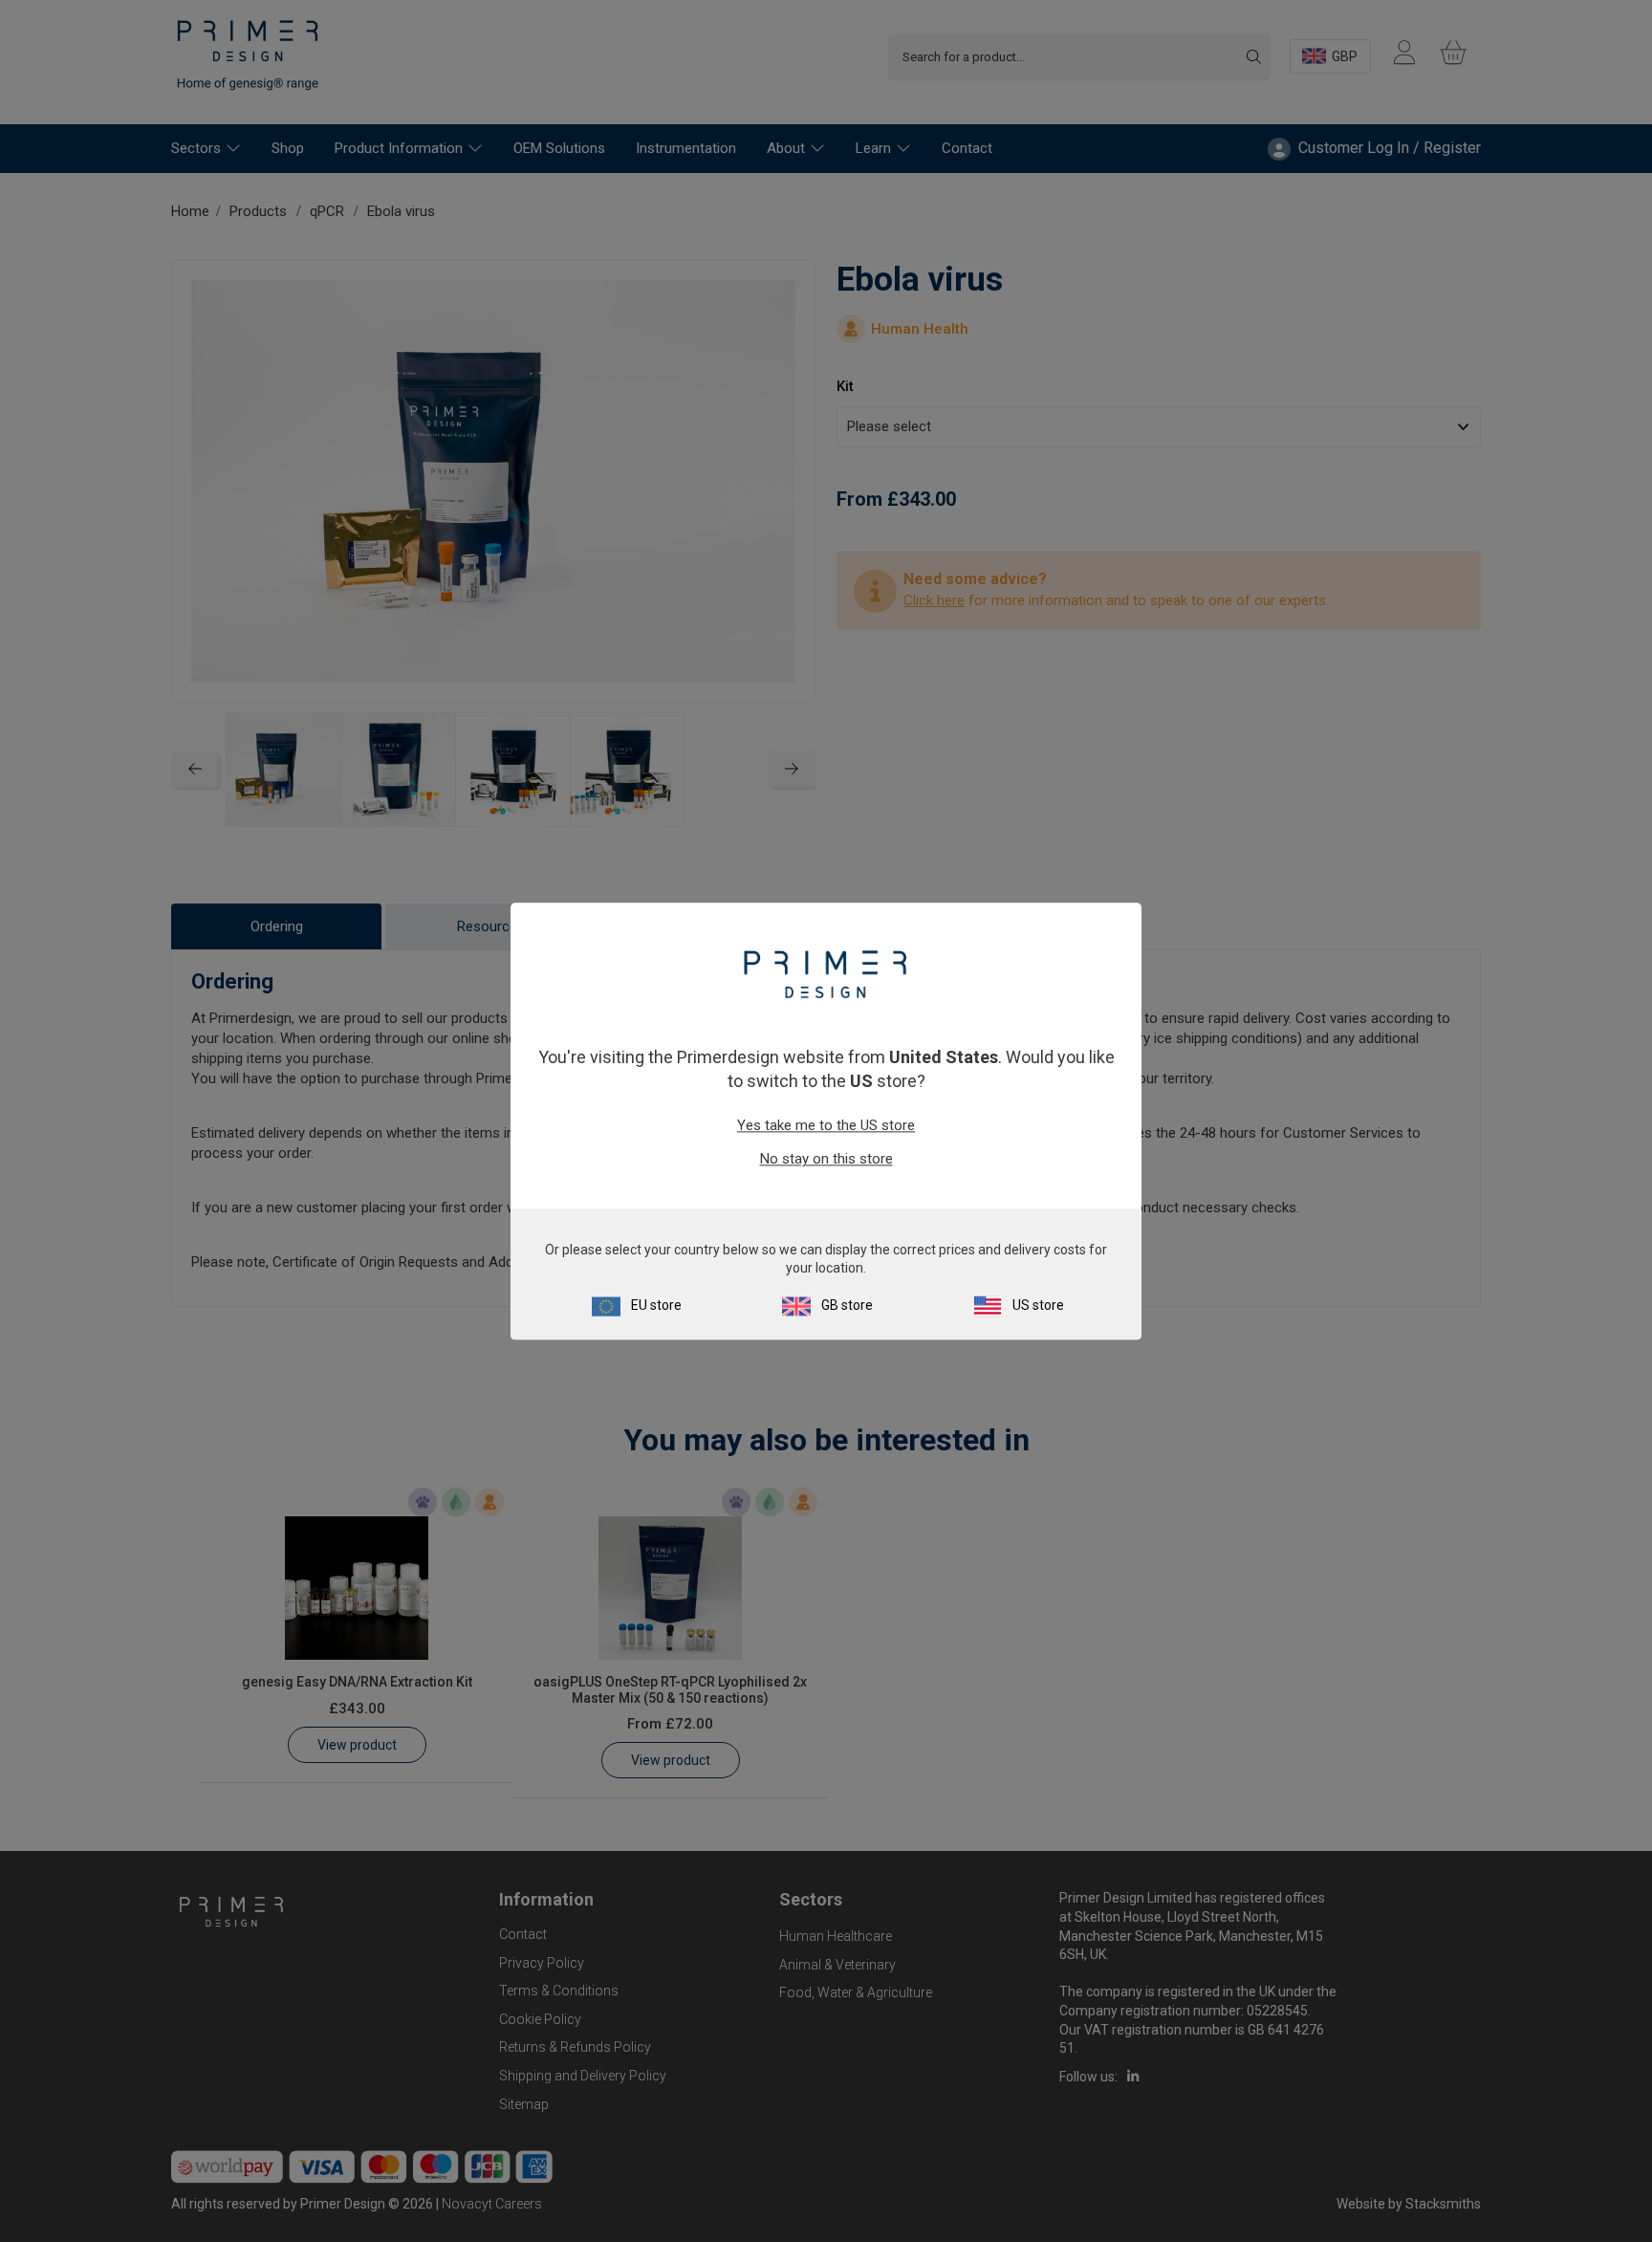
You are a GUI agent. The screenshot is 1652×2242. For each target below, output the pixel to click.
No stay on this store (826, 1160)
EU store (656, 1305)
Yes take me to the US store (826, 1126)
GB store (847, 1305)
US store (1038, 1305)
